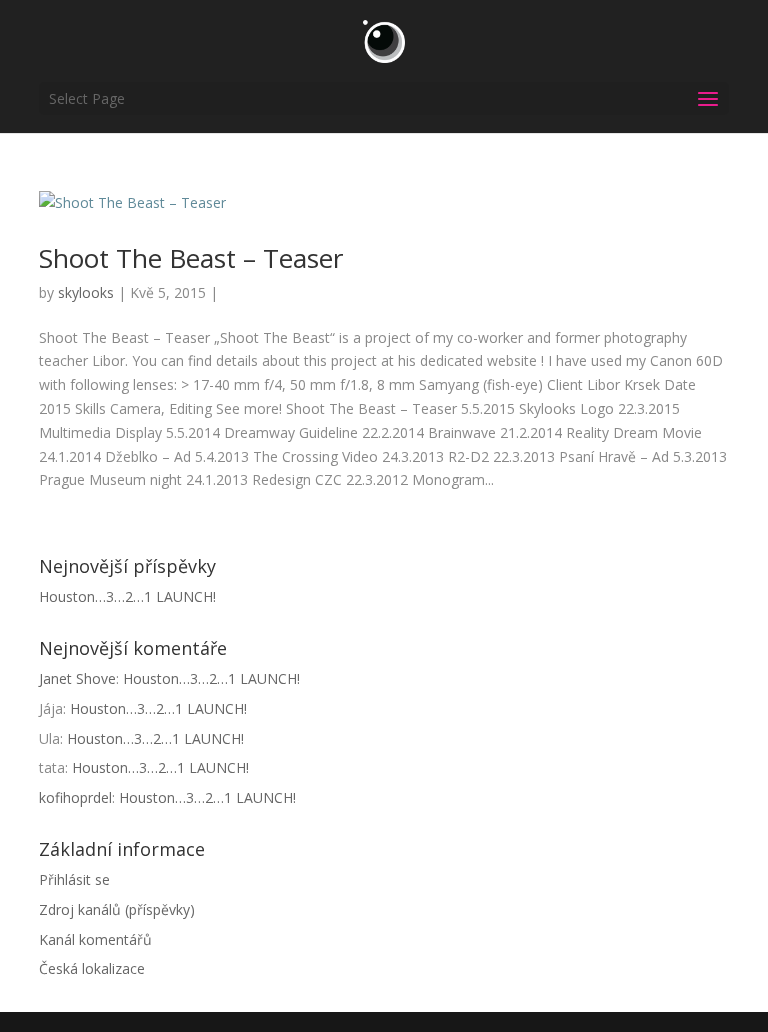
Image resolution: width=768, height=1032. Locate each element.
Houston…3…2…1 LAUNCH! (127, 596)
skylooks (86, 292)
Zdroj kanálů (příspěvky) (117, 909)
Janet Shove (77, 678)
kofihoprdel (75, 797)
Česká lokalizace (92, 968)
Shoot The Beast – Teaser (191, 258)
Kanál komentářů (95, 939)
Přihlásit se (74, 879)
